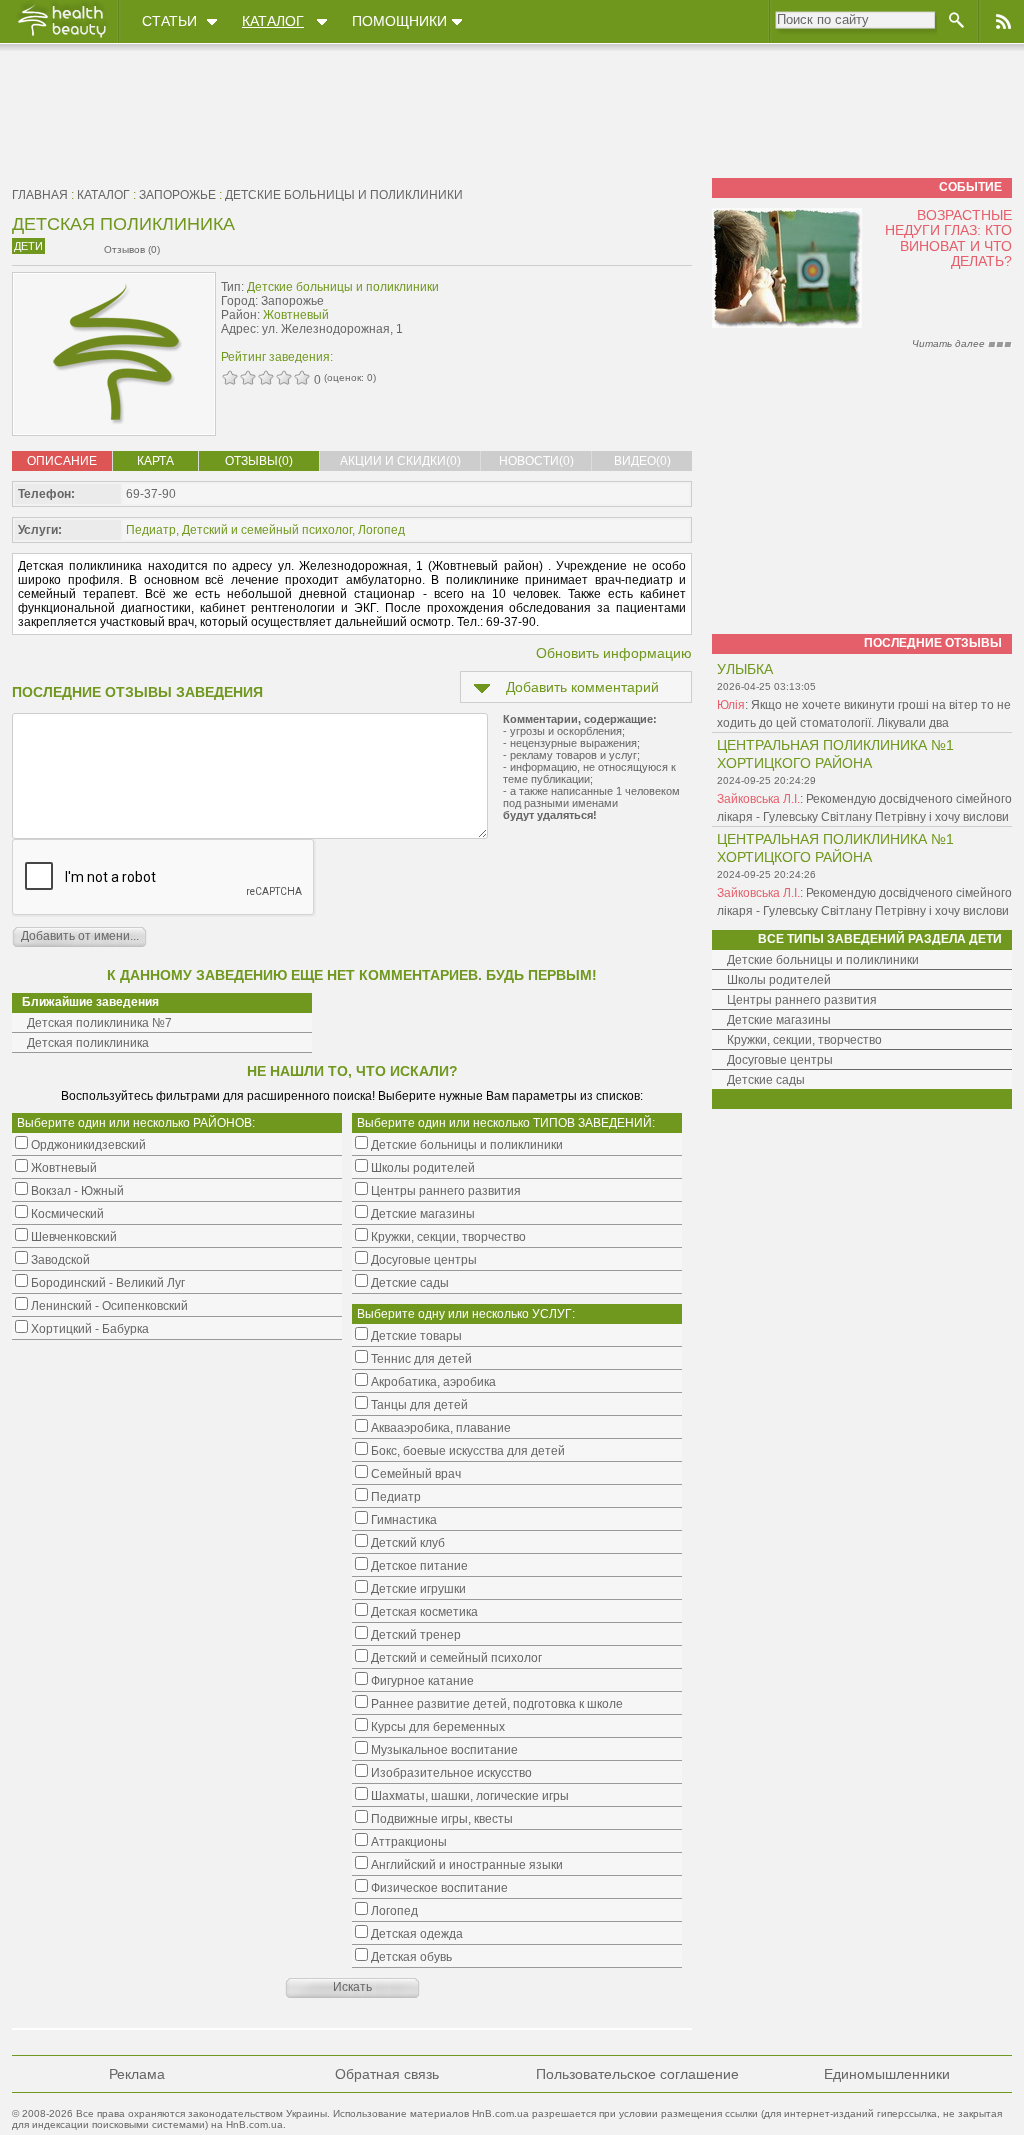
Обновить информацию (614, 653)
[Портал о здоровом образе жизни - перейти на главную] (61, 37)
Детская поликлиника (88, 1043)
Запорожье (177, 195)
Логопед (381, 530)
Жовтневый (296, 315)
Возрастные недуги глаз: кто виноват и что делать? (948, 238)
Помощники (399, 21)
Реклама (137, 2074)
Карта (155, 461)
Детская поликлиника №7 (99, 1023)
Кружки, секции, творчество (804, 1040)
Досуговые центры (780, 1060)
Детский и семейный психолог (267, 530)
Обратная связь (387, 2074)
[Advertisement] (566, 317)
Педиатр (151, 530)
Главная (40, 195)
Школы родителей (779, 980)
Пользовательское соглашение (637, 2074)
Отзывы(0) (259, 461)
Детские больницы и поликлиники (344, 195)
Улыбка (745, 669)
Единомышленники (887, 2074)
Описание (62, 461)
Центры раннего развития (802, 1000)
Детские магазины (779, 1020)
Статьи (169, 21)
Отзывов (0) (132, 249)
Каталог (273, 21)
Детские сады (766, 1080)
